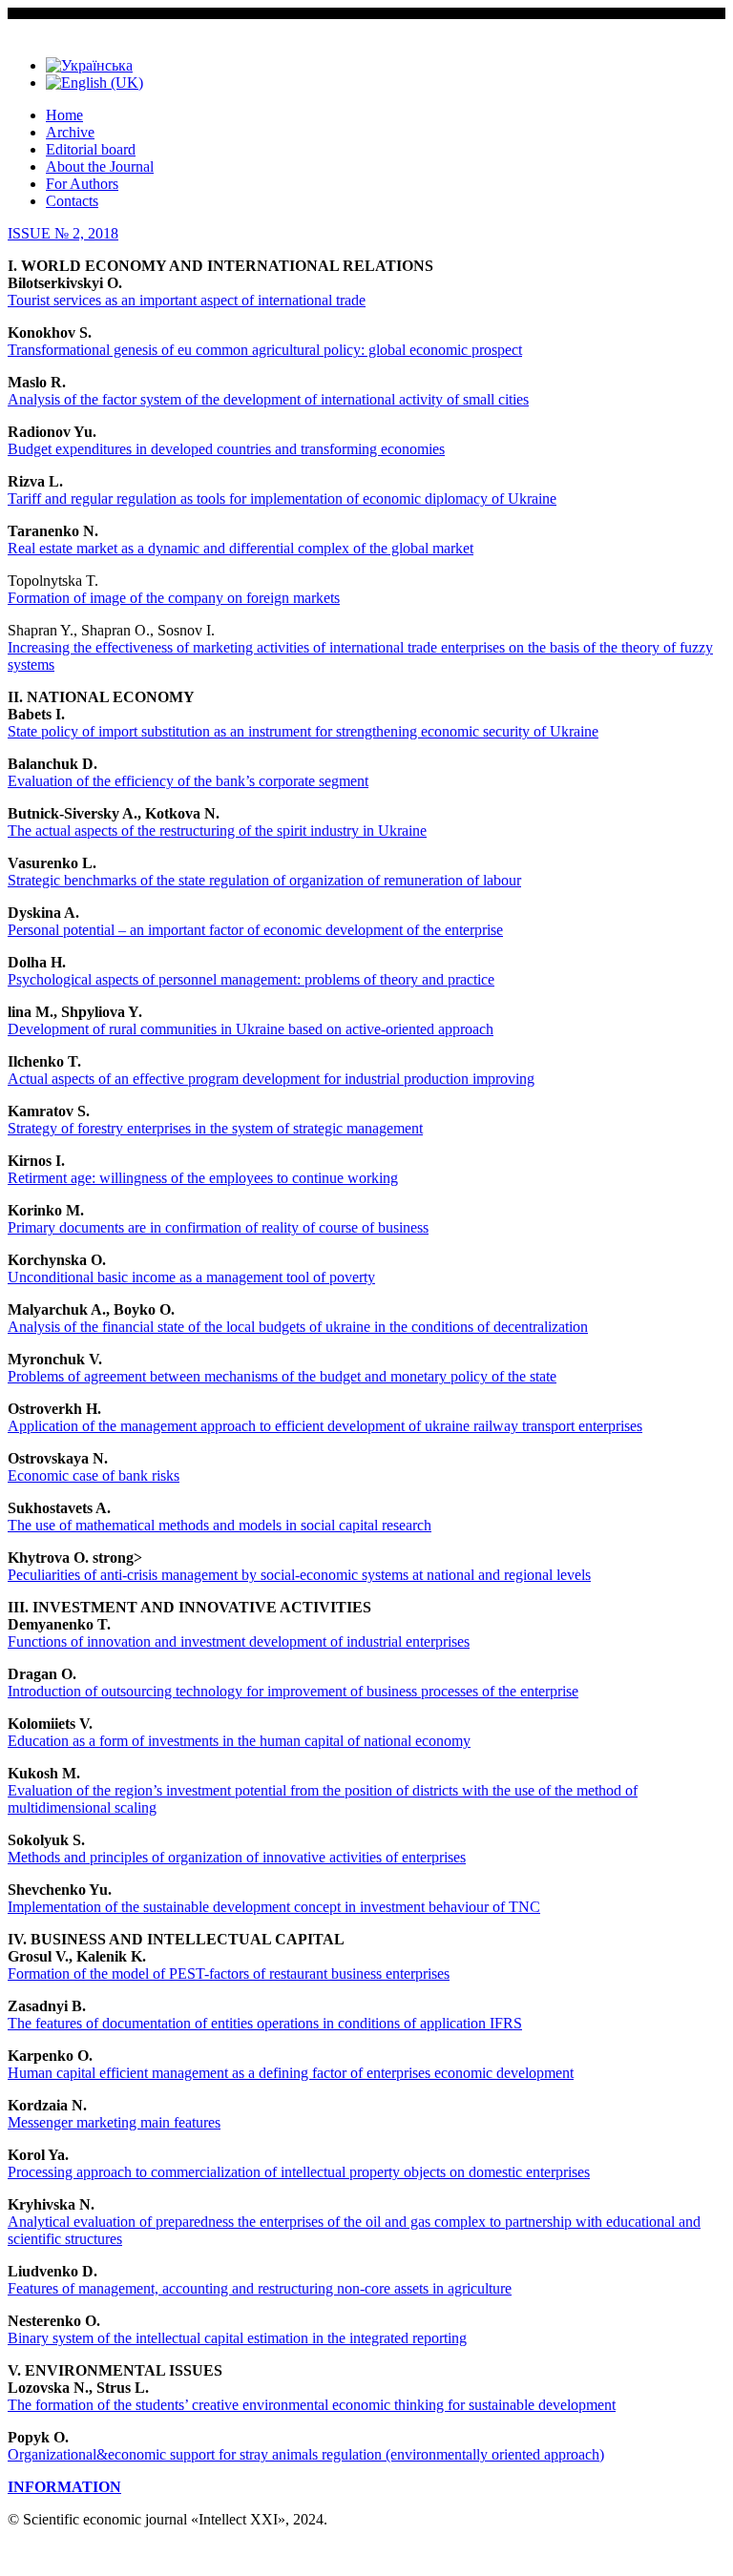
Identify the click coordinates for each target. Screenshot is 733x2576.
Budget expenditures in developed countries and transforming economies (226, 449)
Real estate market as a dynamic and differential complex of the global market (241, 548)
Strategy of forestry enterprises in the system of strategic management (215, 1128)
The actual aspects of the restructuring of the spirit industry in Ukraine (217, 831)
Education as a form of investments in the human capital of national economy (239, 1741)
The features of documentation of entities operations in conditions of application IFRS (265, 2023)
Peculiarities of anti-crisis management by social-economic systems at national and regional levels (299, 1575)
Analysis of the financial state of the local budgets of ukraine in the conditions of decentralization (298, 1327)
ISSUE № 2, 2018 (63, 233)
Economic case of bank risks (94, 1475)
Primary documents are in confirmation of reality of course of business (218, 1227)
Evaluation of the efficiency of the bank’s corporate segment (188, 781)
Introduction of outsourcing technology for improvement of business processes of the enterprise (293, 1691)
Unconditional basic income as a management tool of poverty (191, 1277)
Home (64, 115)
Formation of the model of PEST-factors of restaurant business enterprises (229, 1974)
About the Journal (100, 166)
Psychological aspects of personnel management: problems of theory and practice (251, 979)
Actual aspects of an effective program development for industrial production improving (271, 1079)
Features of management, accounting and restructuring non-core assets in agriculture (260, 2288)
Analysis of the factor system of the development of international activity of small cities (268, 399)
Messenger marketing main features (114, 2122)
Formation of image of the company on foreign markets (174, 598)
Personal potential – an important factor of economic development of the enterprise (255, 930)
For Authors (82, 184)
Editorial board (91, 149)
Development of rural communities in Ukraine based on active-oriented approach (251, 1029)
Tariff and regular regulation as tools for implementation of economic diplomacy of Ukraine (282, 499)
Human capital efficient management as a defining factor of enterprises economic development (291, 2073)
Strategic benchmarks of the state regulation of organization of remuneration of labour (264, 880)
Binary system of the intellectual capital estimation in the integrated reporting (237, 2338)
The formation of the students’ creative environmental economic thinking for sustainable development (312, 2405)
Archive (70, 132)
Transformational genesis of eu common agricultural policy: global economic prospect (265, 350)
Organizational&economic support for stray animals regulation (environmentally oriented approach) (306, 2454)
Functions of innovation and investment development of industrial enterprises (239, 1641)
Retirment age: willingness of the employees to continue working (203, 1178)
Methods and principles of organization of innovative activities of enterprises (237, 1857)
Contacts (72, 201)
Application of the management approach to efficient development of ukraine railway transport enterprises (325, 1426)
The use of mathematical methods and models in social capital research (220, 1525)
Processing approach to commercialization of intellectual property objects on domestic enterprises (299, 2172)
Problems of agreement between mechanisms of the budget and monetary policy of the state (282, 1376)
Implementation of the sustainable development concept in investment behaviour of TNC (274, 1907)
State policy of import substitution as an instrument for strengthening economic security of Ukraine (303, 731)
